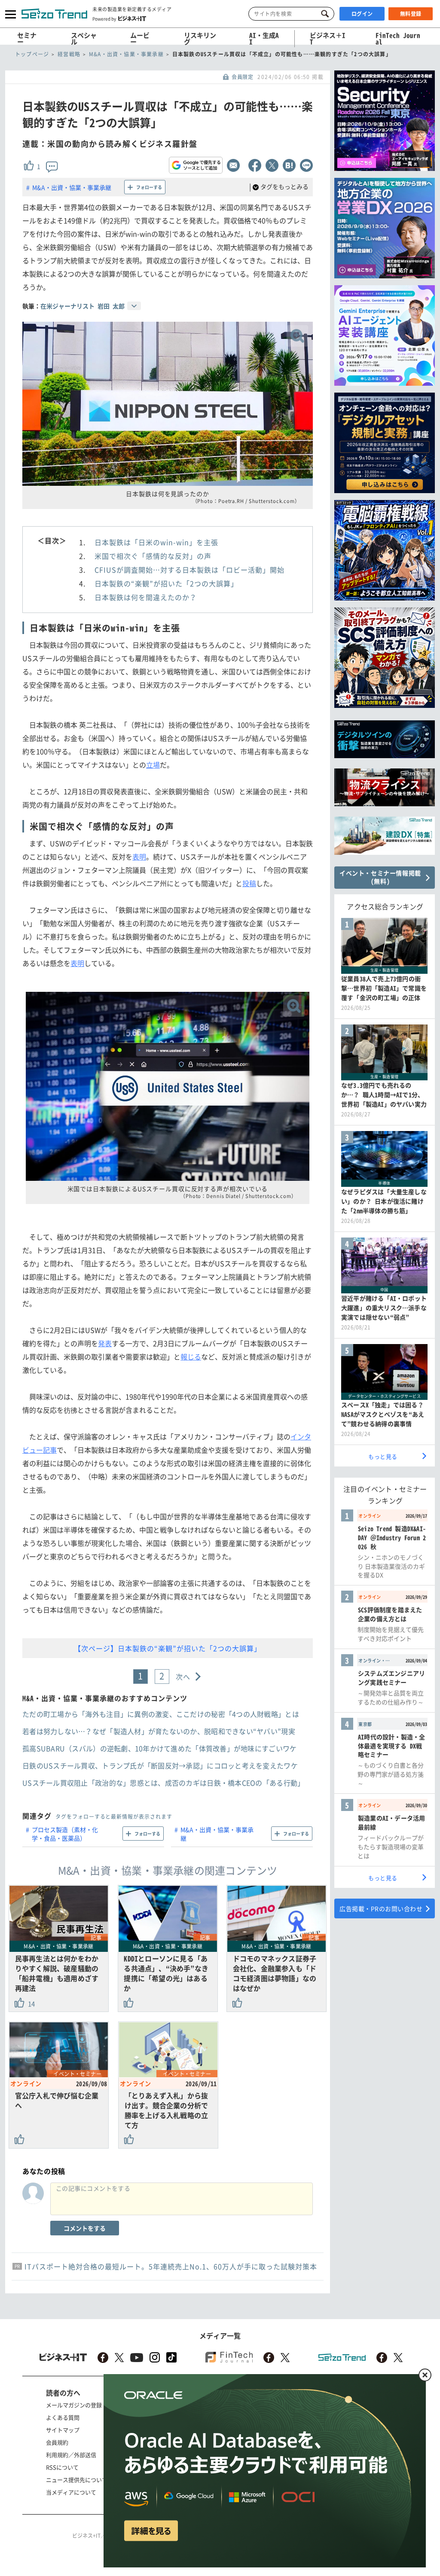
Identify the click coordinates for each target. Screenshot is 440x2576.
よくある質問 (63, 2417)
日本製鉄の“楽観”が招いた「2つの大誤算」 (166, 583)
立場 (153, 765)
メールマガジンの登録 (74, 2405)
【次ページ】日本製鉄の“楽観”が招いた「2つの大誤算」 (168, 1648)
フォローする (149, 187)
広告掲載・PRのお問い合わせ (381, 1908)
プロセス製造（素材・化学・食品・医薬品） (65, 1834)
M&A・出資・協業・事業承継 (72, 187)
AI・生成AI (264, 38)
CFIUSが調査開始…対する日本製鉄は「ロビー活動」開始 (189, 570)
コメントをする (85, 2228)
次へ (183, 1677)
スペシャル (84, 38)
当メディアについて (71, 2492)
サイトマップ (63, 2430)
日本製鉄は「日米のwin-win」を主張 (156, 542)
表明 (139, 857)
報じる (191, 1357)
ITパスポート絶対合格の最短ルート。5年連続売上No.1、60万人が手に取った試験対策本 (171, 2266)
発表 (105, 1343)
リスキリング (200, 38)
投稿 (249, 883)
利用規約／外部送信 (71, 2455)
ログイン (362, 14)
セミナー (27, 38)
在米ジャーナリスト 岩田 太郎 (82, 306)
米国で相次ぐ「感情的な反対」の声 (153, 556)
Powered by (104, 18)
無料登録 (411, 14)
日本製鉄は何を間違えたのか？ (146, 597)
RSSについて (62, 2467)
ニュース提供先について (77, 2480)
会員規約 (57, 2442)
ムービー (140, 38)
